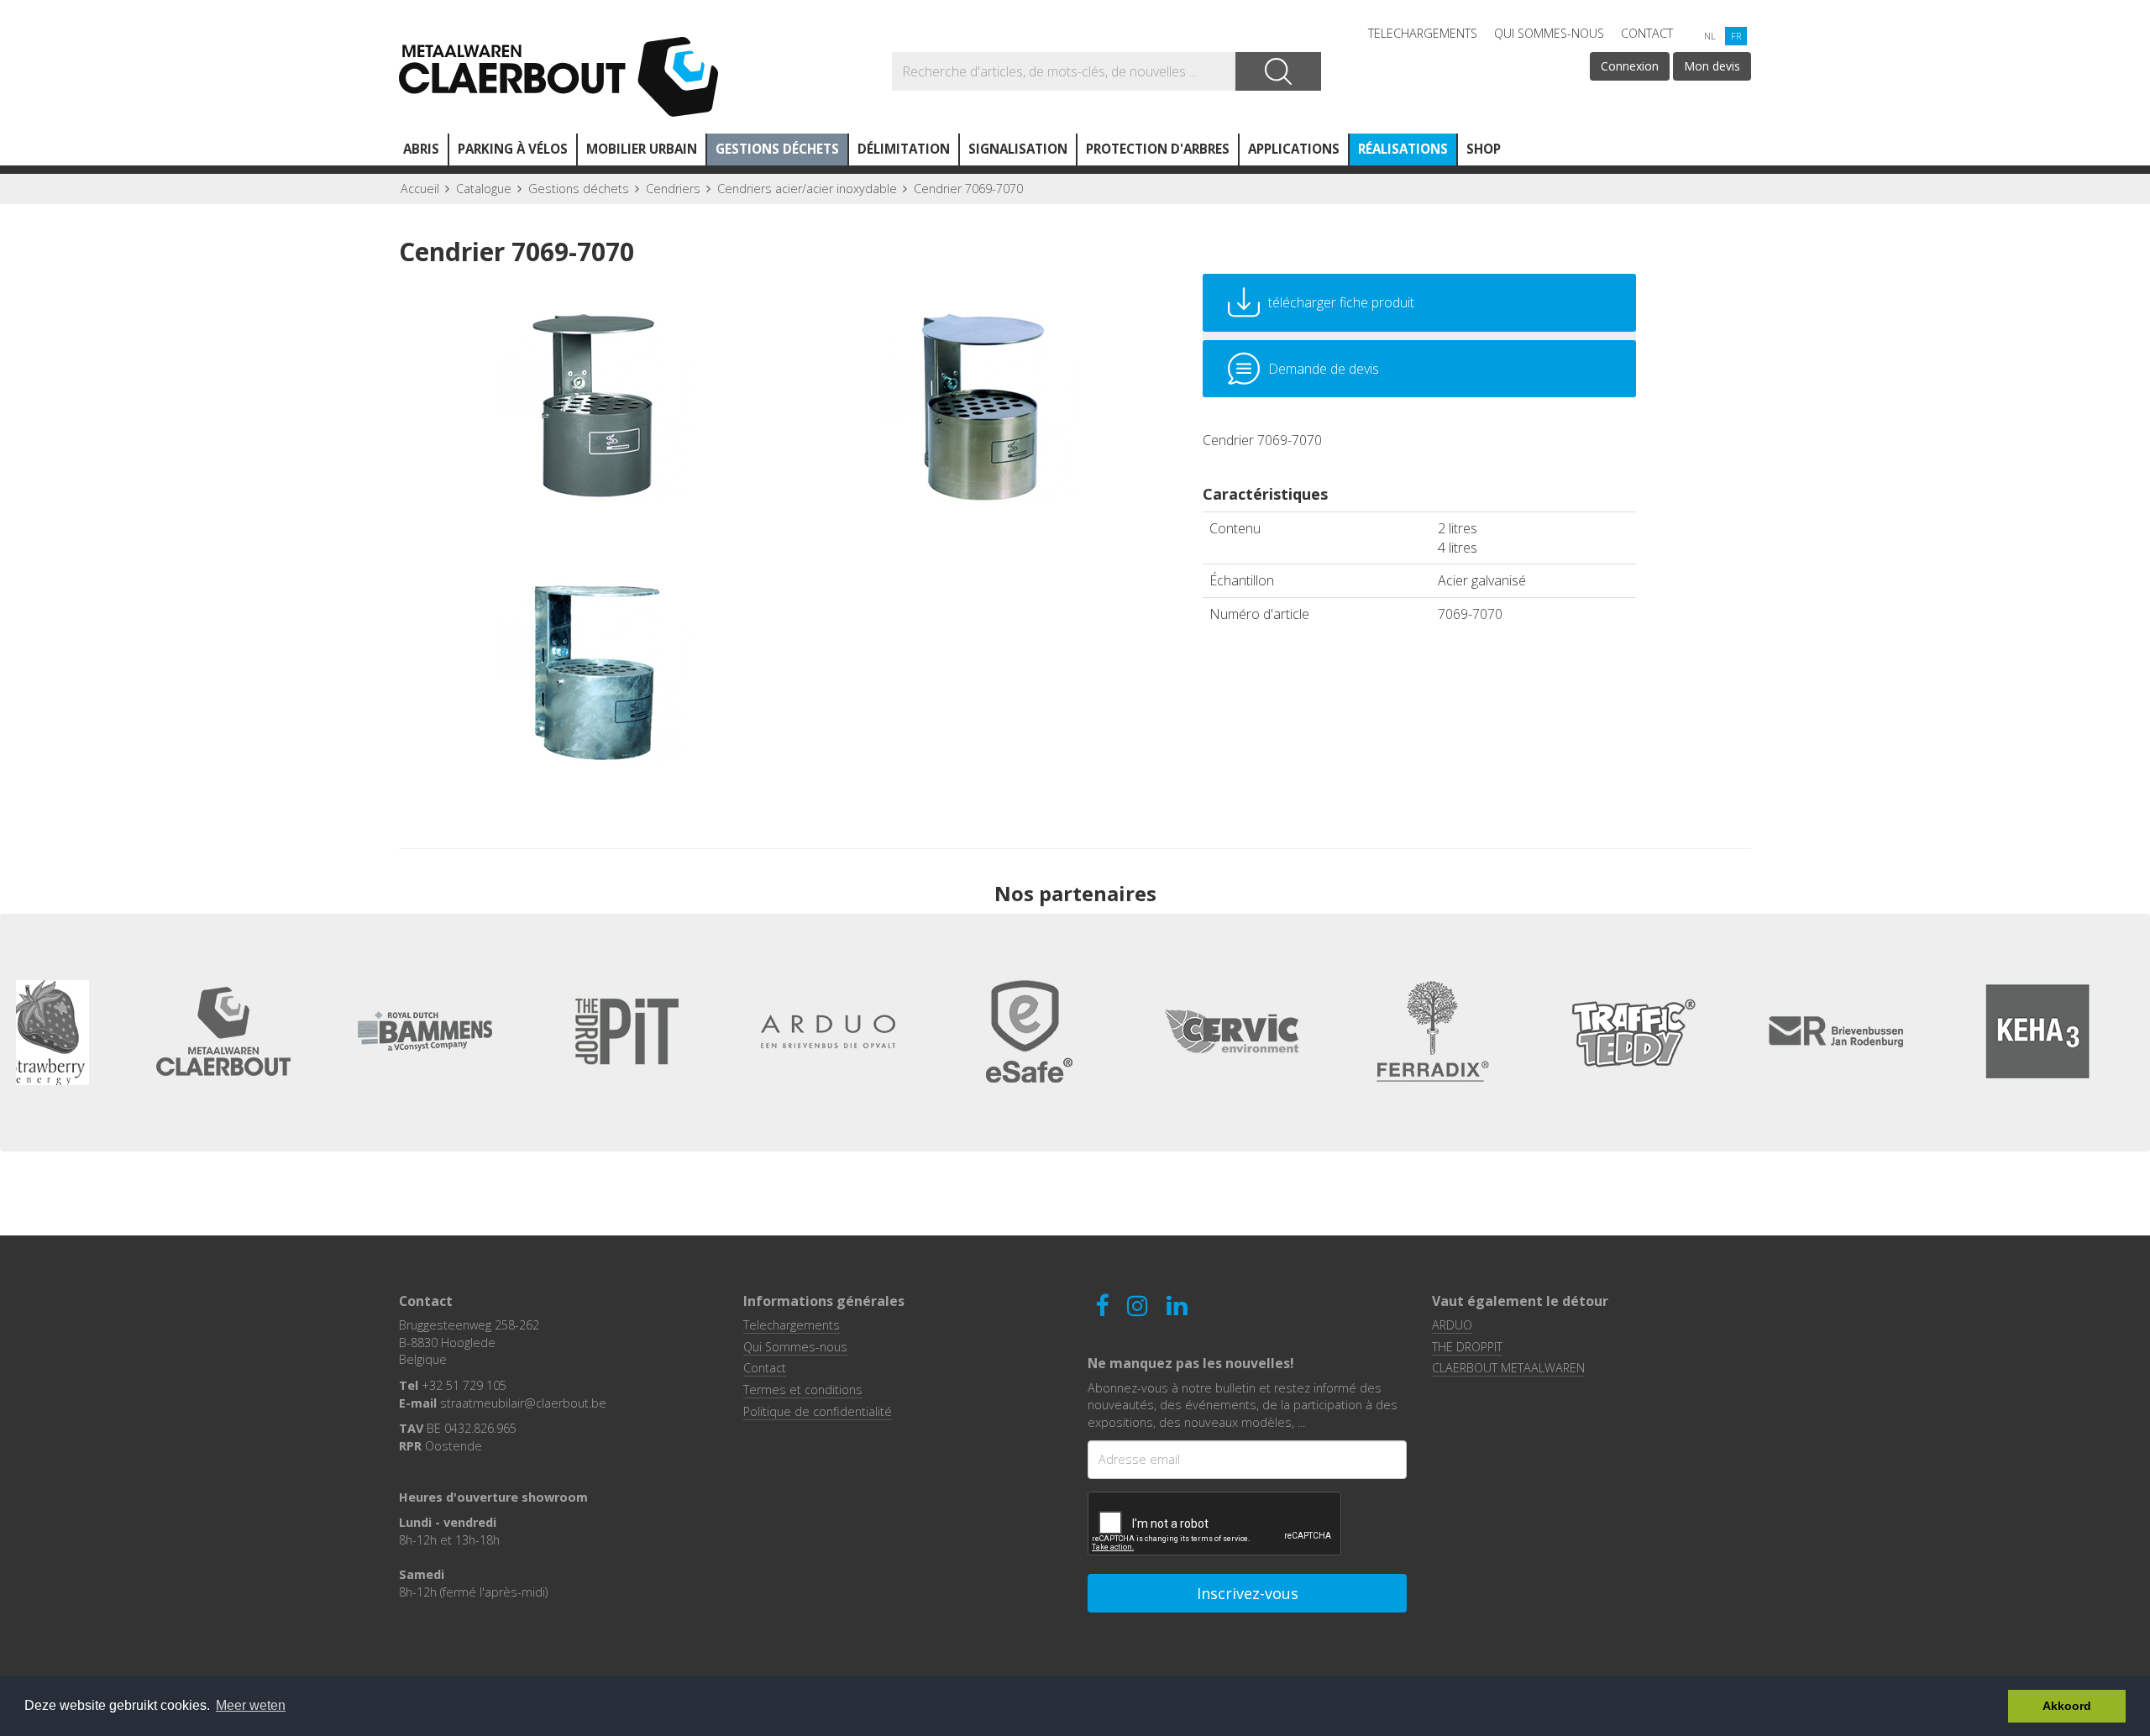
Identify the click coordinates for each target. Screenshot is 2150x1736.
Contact (1647, 33)
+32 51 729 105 (464, 1385)
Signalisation (1018, 149)
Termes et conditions (803, 1390)
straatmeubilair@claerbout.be (523, 1403)
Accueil (420, 189)
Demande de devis (1324, 369)
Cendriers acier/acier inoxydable (807, 189)
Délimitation (904, 149)
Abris (421, 149)
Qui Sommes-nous (1549, 33)
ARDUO (1452, 1325)
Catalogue (484, 189)
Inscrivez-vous (1248, 1593)
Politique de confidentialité (818, 1411)
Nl (1710, 36)
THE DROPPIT (1467, 1347)
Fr (1736, 36)
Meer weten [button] (251, 1705)
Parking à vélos (513, 149)
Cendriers (673, 189)
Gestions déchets (777, 149)
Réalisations (1403, 149)
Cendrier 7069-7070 (968, 189)
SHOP (1484, 149)
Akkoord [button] (2067, 1706)
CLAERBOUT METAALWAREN (1508, 1368)
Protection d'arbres (1158, 149)
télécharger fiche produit (1341, 302)
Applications (1294, 149)
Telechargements (1423, 33)
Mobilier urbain (642, 149)
